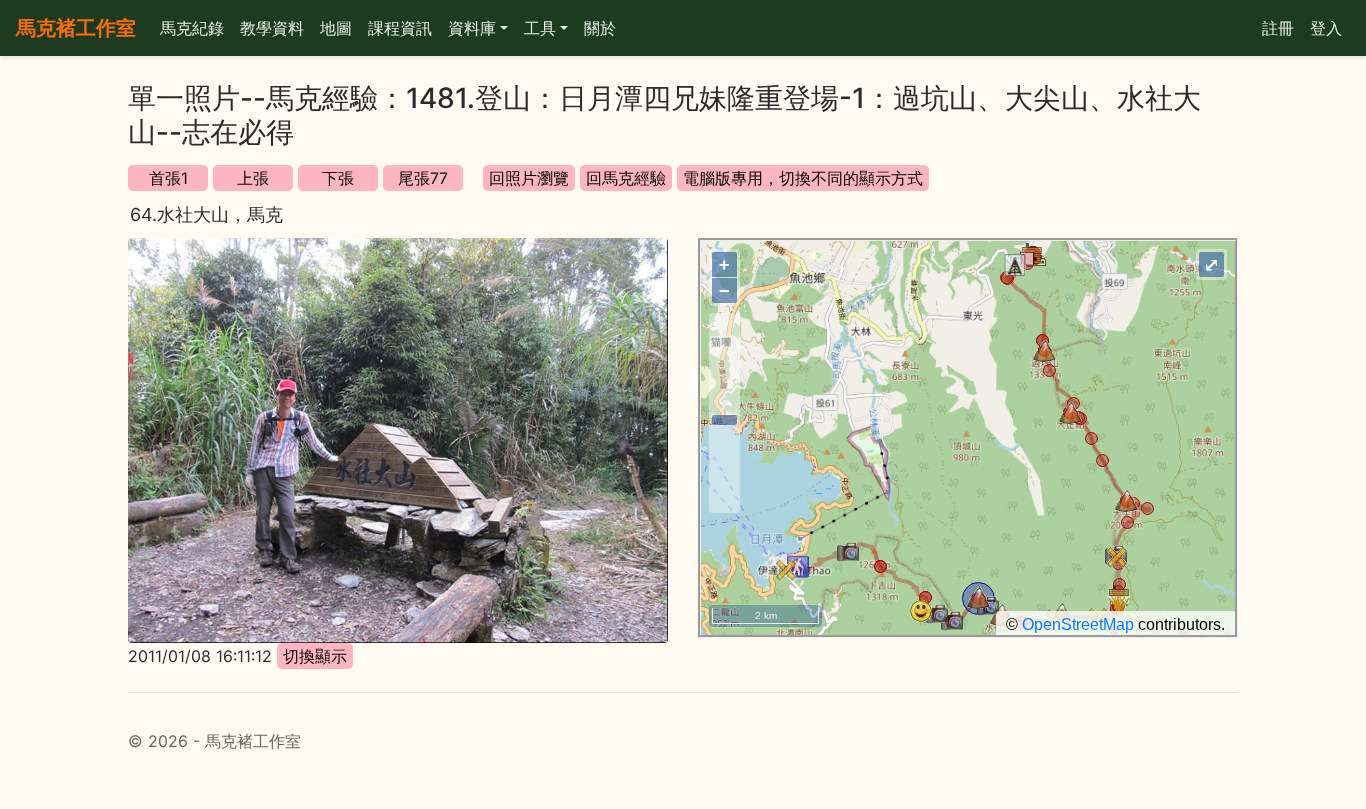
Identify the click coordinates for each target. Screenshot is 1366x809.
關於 (600, 28)
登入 (1326, 28)
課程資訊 (400, 28)
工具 (540, 28)
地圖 (336, 28)
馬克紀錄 (192, 28)
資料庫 (472, 28)
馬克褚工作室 (76, 28)
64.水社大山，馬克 (206, 214)
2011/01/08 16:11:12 (200, 656)
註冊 (1278, 28)
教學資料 (272, 28)
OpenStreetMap (1078, 624)
